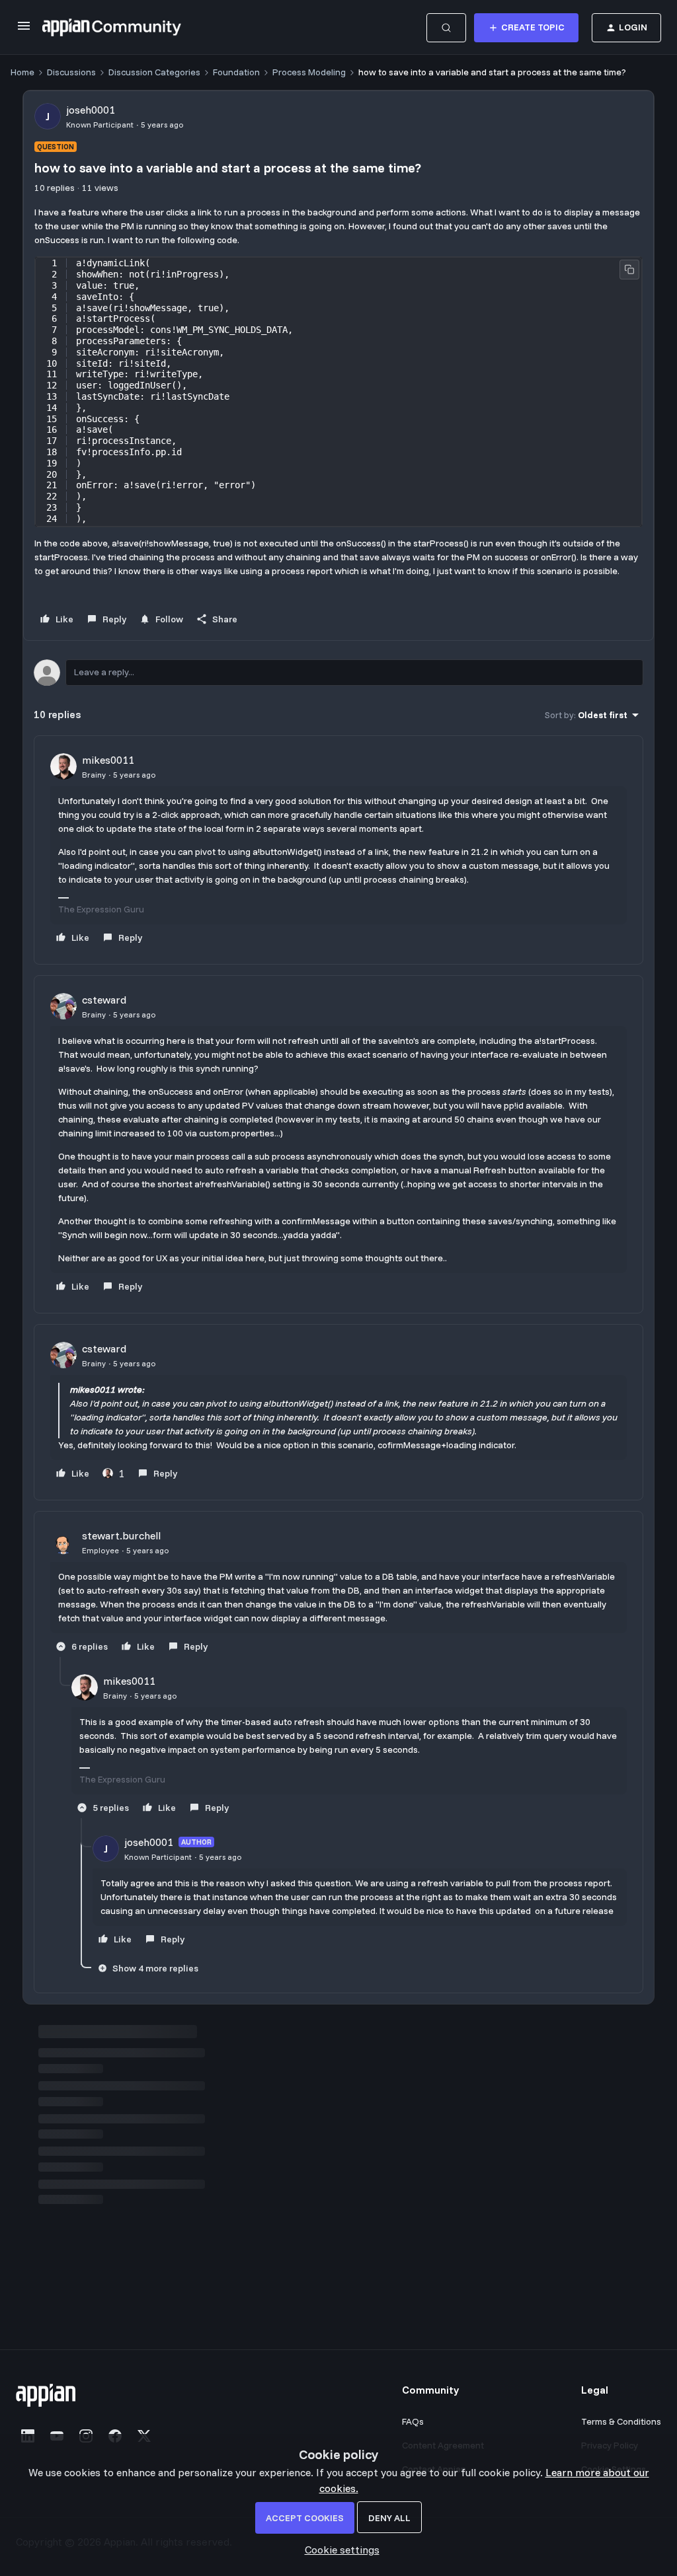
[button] (24, 30)
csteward (104, 1000)
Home (22, 72)
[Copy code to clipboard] (629, 270)
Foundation (236, 72)
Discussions (71, 72)
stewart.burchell (121, 1535)
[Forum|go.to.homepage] (112, 28)
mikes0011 (108, 760)
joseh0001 (91, 110)
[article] (338, 850)
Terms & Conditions (621, 2421)
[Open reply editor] (338, 673)
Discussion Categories (154, 72)
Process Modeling (309, 72)
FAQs (413, 2421)
